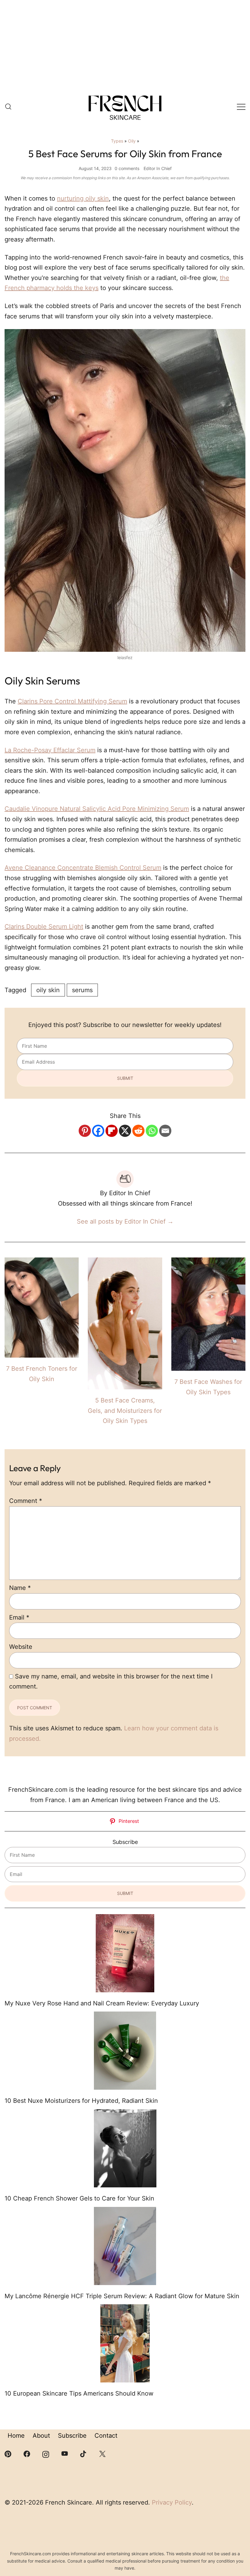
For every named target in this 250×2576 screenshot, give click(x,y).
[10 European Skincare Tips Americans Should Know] (125, 2343)
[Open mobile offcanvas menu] (241, 107)
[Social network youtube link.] (65, 2453)
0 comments (127, 168)
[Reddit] (138, 1131)
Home (16, 2436)
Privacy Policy (172, 2502)
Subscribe (72, 2436)
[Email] (165, 1131)
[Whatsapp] (152, 1131)
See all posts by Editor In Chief (125, 1221)
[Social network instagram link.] (46, 2453)
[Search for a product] (8, 107)
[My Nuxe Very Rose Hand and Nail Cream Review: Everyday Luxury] (125, 1953)
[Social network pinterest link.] (8, 2453)
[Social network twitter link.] (102, 2453)
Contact (106, 2436)
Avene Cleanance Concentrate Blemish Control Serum (83, 868)
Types (117, 141)
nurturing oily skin (83, 198)
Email (19, 1617)
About (41, 2436)
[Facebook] (98, 1131)
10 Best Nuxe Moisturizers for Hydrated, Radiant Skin (81, 2101)
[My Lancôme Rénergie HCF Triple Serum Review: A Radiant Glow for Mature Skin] (125, 2246)
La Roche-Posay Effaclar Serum (50, 750)
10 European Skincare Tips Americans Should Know (79, 2393)
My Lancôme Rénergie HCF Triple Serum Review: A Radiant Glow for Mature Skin (122, 2296)
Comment (26, 1501)
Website (21, 1647)
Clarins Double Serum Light (44, 927)
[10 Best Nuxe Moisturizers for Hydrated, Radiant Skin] (125, 2051)
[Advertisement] (125, 46)
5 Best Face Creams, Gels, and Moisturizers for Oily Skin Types (125, 1411)
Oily (132, 141)
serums (82, 990)
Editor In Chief (158, 168)
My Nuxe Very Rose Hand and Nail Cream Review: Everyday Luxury (102, 2003)
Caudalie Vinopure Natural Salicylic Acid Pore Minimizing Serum (97, 809)
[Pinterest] (85, 1131)
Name (20, 1588)
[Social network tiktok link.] (84, 2453)
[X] (125, 1131)
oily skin (48, 990)
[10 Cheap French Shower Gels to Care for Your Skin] (125, 2148)
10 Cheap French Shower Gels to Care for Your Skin (79, 2198)
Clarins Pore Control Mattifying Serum (72, 701)
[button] (7, 1780)
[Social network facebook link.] (27, 2453)
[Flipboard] (112, 1131)
